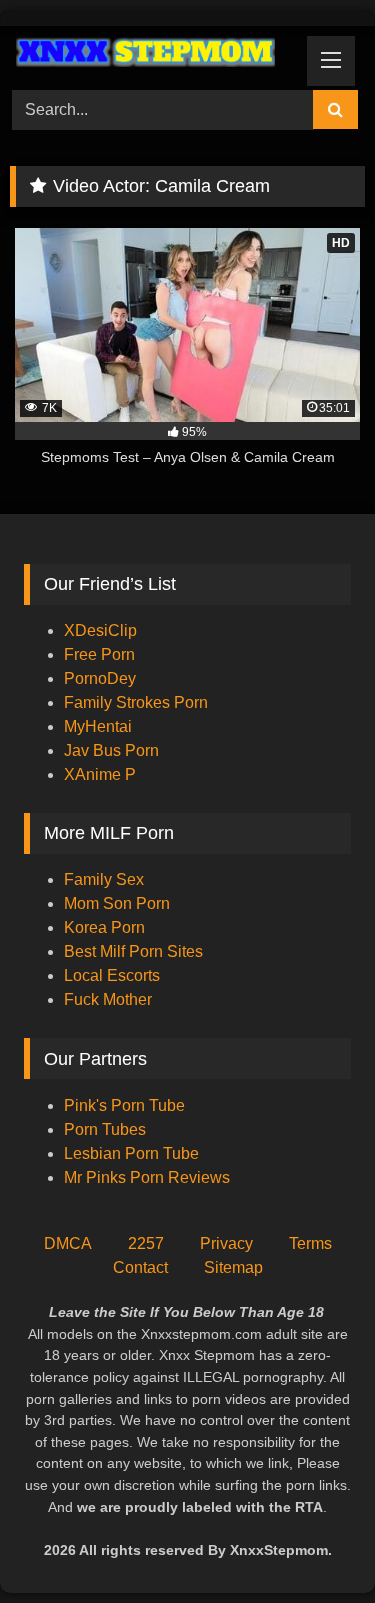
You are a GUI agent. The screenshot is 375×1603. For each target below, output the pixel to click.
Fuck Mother (108, 999)
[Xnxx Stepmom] (154, 55)
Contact (140, 1267)
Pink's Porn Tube (124, 1105)
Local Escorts (112, 975)
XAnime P (100, 774)
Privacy (226, 1243)
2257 (146, 1243)
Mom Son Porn (117, 903)
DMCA (68, 1243)
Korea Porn (104, 927)
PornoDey (100, 678)
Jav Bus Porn (111, 750)
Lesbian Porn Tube (131, 1153)
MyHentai (98, 726)
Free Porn (99, 654)
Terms (310, 1243)
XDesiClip (100, 630)
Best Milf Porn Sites (133, 951)
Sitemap (233, 1267)
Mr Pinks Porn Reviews (149, 1177)
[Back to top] (313, 1543)
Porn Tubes (105, 1129)
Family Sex (104, 879)
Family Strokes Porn (136, 702)
